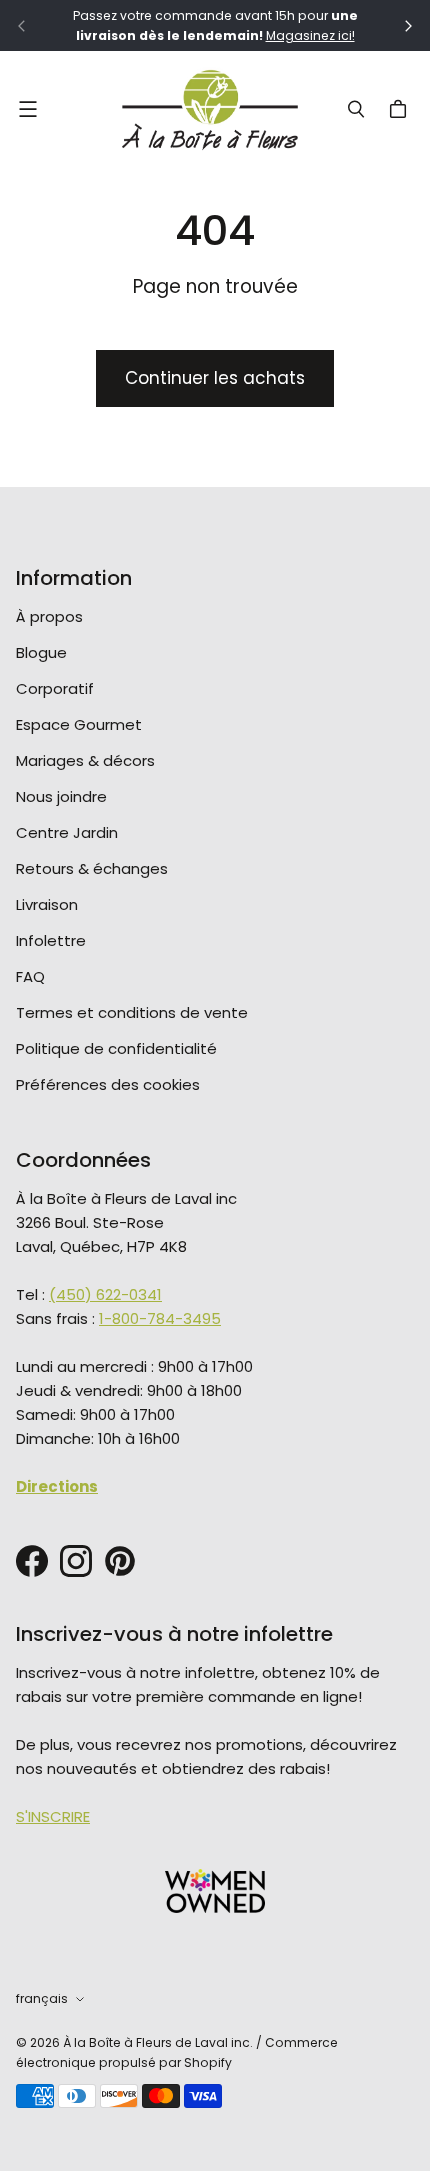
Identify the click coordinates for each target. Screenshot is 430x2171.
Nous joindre (61, 796)
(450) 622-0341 (105, 1294)
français (42, 1998)
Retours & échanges (92, 868)
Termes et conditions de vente (132, 1012)
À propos (49, 616)
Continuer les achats (215, 378)
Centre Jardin (67, 832)
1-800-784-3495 (160, 1318)
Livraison (47, 904)
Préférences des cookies (108, 1084)
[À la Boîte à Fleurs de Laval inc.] (210, 109)
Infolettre (51, 940)
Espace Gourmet (79, 724)
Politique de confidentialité (116, 1048)
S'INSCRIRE (53, 1816)
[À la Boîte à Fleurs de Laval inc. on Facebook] (32, 1561)
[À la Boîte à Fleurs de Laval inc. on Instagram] (76, 1561)
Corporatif (55, 688)
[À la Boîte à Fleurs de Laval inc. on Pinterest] (120, 1561)
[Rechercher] (356, 109)
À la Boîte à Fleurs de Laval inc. (158, 2042)
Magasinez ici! (310, 35)
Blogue (41, 652)
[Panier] (401, 109)
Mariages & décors (85, 760)
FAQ (30, 976)
